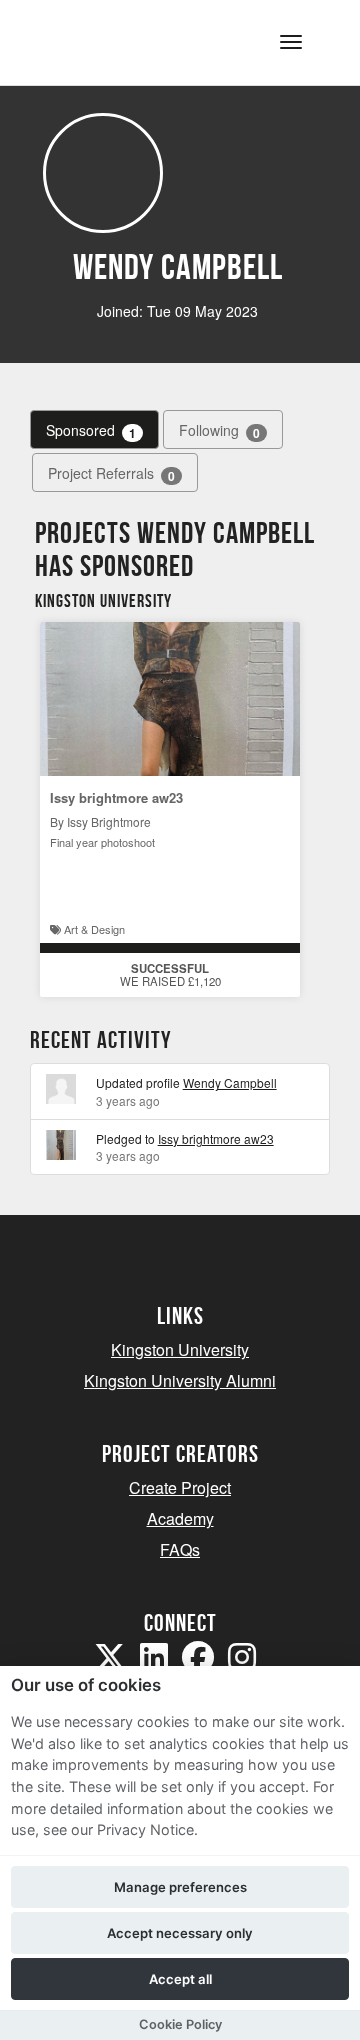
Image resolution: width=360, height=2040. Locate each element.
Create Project (180, 1487)
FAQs (180, 1549)
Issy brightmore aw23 (116, 797)
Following (219, 430)
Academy (180, 1518)
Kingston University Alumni (180, 1380)
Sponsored (91, 430)
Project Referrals (111, 473)
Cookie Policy (180, 2024)
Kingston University (180, 1349)
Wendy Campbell (230, 1082)
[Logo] (113, 40)
